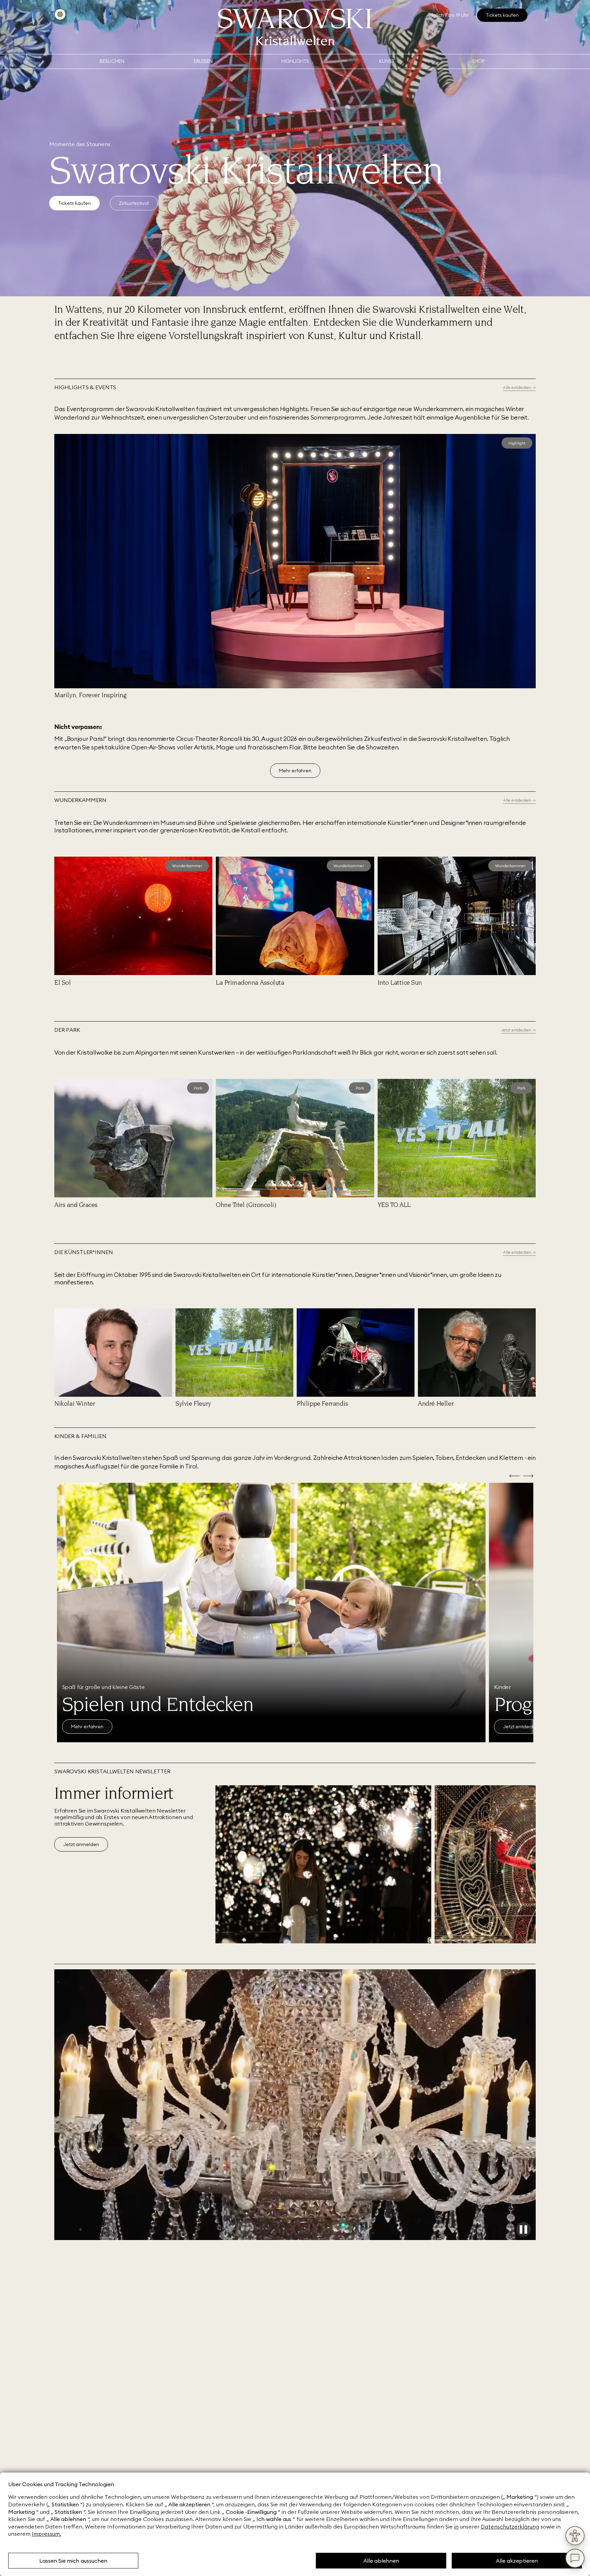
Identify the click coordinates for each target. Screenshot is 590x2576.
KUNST (387, 61)
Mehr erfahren (295, 771)
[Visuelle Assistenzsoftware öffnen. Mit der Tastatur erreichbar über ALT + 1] (575, 2536)
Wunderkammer (187, 866)
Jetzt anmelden (81, 1844)
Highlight (517, 443)
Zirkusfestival (134, 203)
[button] (59, 438)
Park (198, 1088)
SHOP (478, 61)
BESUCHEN (112, 61)
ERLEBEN (203, 61)
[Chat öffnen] (575, 2558)
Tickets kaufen (74, 203)
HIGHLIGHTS (295, 61)
